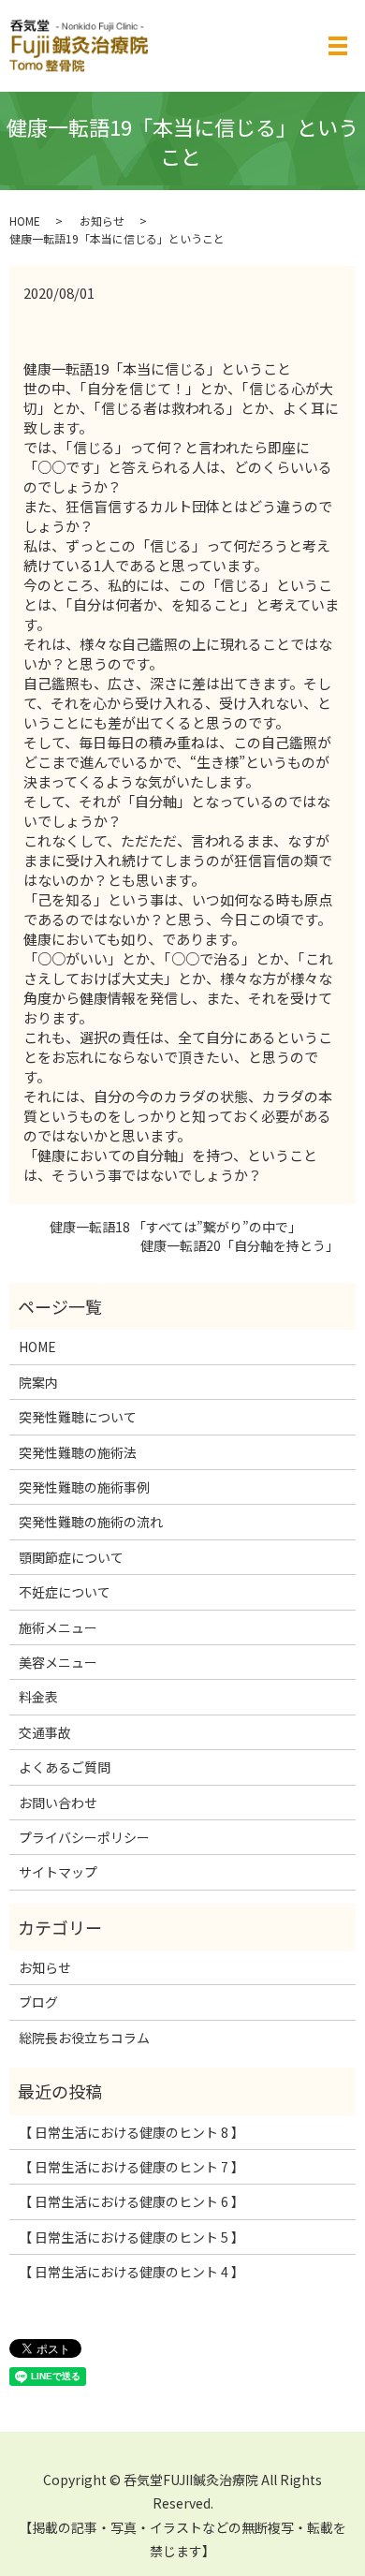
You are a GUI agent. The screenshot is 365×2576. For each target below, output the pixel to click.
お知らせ (102, 221)
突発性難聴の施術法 (78, 1452)
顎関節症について (71, 1557)
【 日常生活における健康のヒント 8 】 (131, 2132)
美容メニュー (58, 1662)
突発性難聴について (78, 1417)
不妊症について (65, 1592)
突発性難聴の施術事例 (84, 1487)
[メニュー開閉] (338, 46)
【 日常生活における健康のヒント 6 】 (131, 2201)
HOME (25, 221)
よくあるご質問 (65, 1767)
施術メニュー (58, 1627)
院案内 (38, 1382)
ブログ (38, 2002)
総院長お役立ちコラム (84, 2038)
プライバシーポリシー (84, 1837)
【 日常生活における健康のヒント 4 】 (131, 2272)
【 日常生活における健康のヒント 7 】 (131, 2167)
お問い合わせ (58, 1803)
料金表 (38, 1697)
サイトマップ (58, 1872)
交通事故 (45, 1732)
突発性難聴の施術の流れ (91, 1522)
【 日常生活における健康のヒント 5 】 (131, 2237)
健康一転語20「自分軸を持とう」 (234, 1246)
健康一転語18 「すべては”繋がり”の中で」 (162, 1227)
